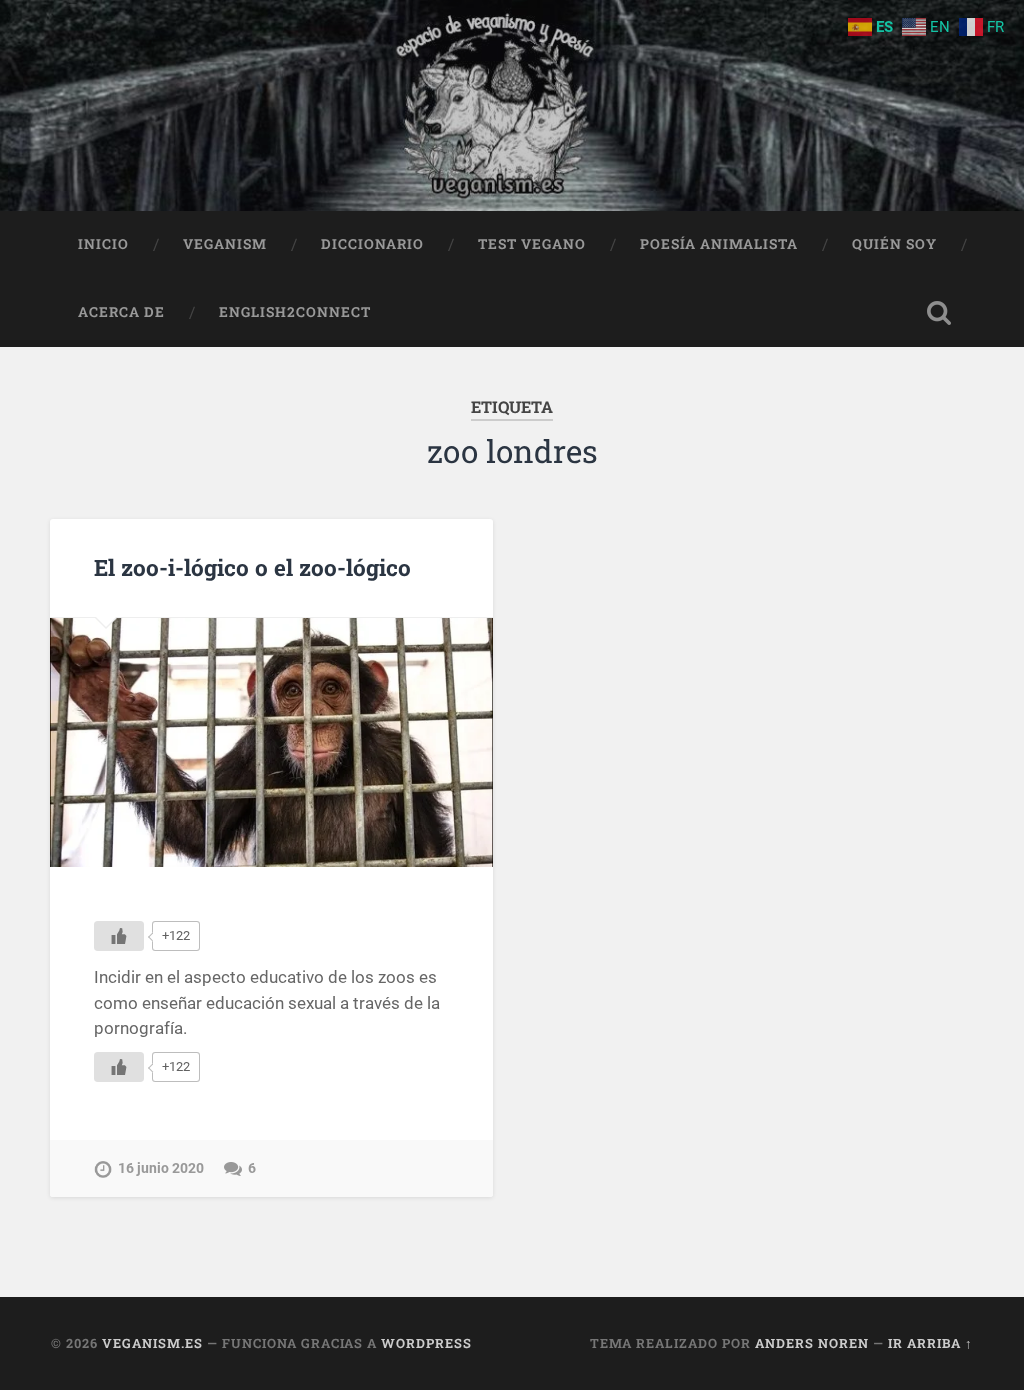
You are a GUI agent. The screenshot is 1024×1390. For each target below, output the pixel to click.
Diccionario (372, 244)
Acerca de (121, 312)
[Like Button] (119, 936)
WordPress (426, 1343)
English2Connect (295, 312)
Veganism (225, 244)
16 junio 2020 (161, 1168)
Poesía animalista (719, 244)
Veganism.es (152, 1343)
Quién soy (894, 244)
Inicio (103, 244)
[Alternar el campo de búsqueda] (939, 313)
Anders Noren (812, 1343)
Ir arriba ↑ (930, 1343)
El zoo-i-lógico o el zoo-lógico (252, 567)
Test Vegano (532, 244)
